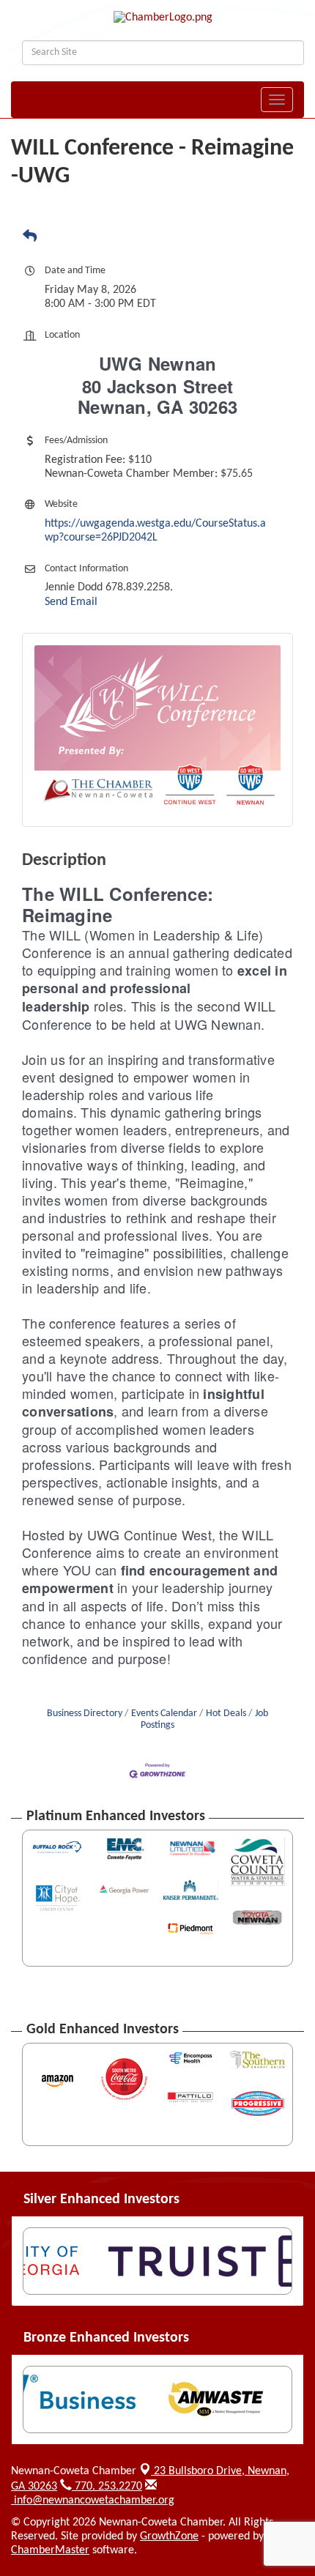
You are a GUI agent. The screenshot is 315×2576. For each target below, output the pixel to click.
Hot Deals (226, 1714)
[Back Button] (30, 237)
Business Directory (85, 1714)
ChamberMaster (50, 2550)
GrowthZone (169, 2536)
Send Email (71, 602)
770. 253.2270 (107, 2487)
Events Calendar (164, 1714)
